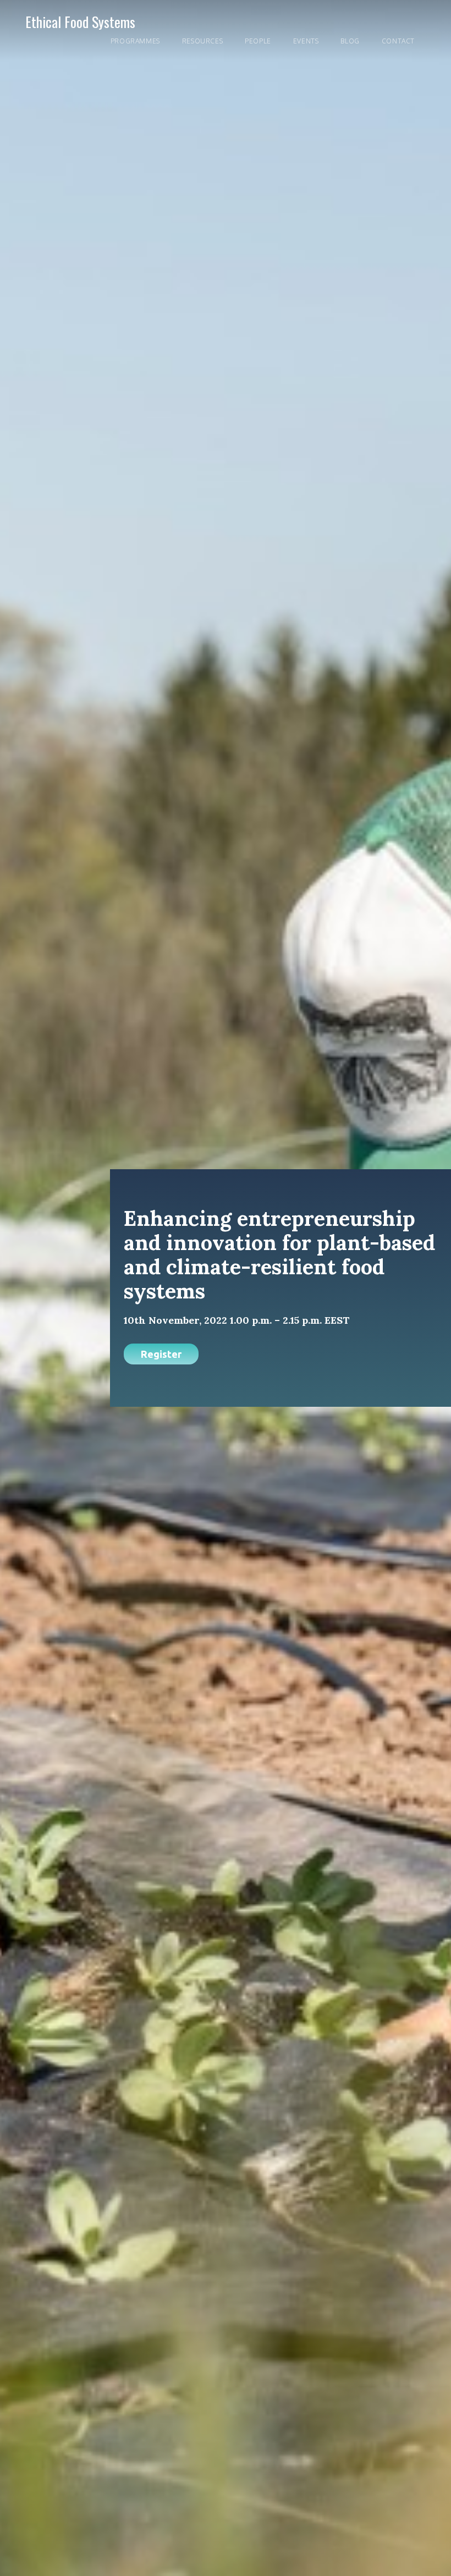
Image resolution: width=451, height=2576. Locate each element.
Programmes (135, 41)
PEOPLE (258, 41)
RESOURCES (202, 41)
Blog (350, 41)
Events (306, 41)
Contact (398, 41)
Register (161, 1354)
